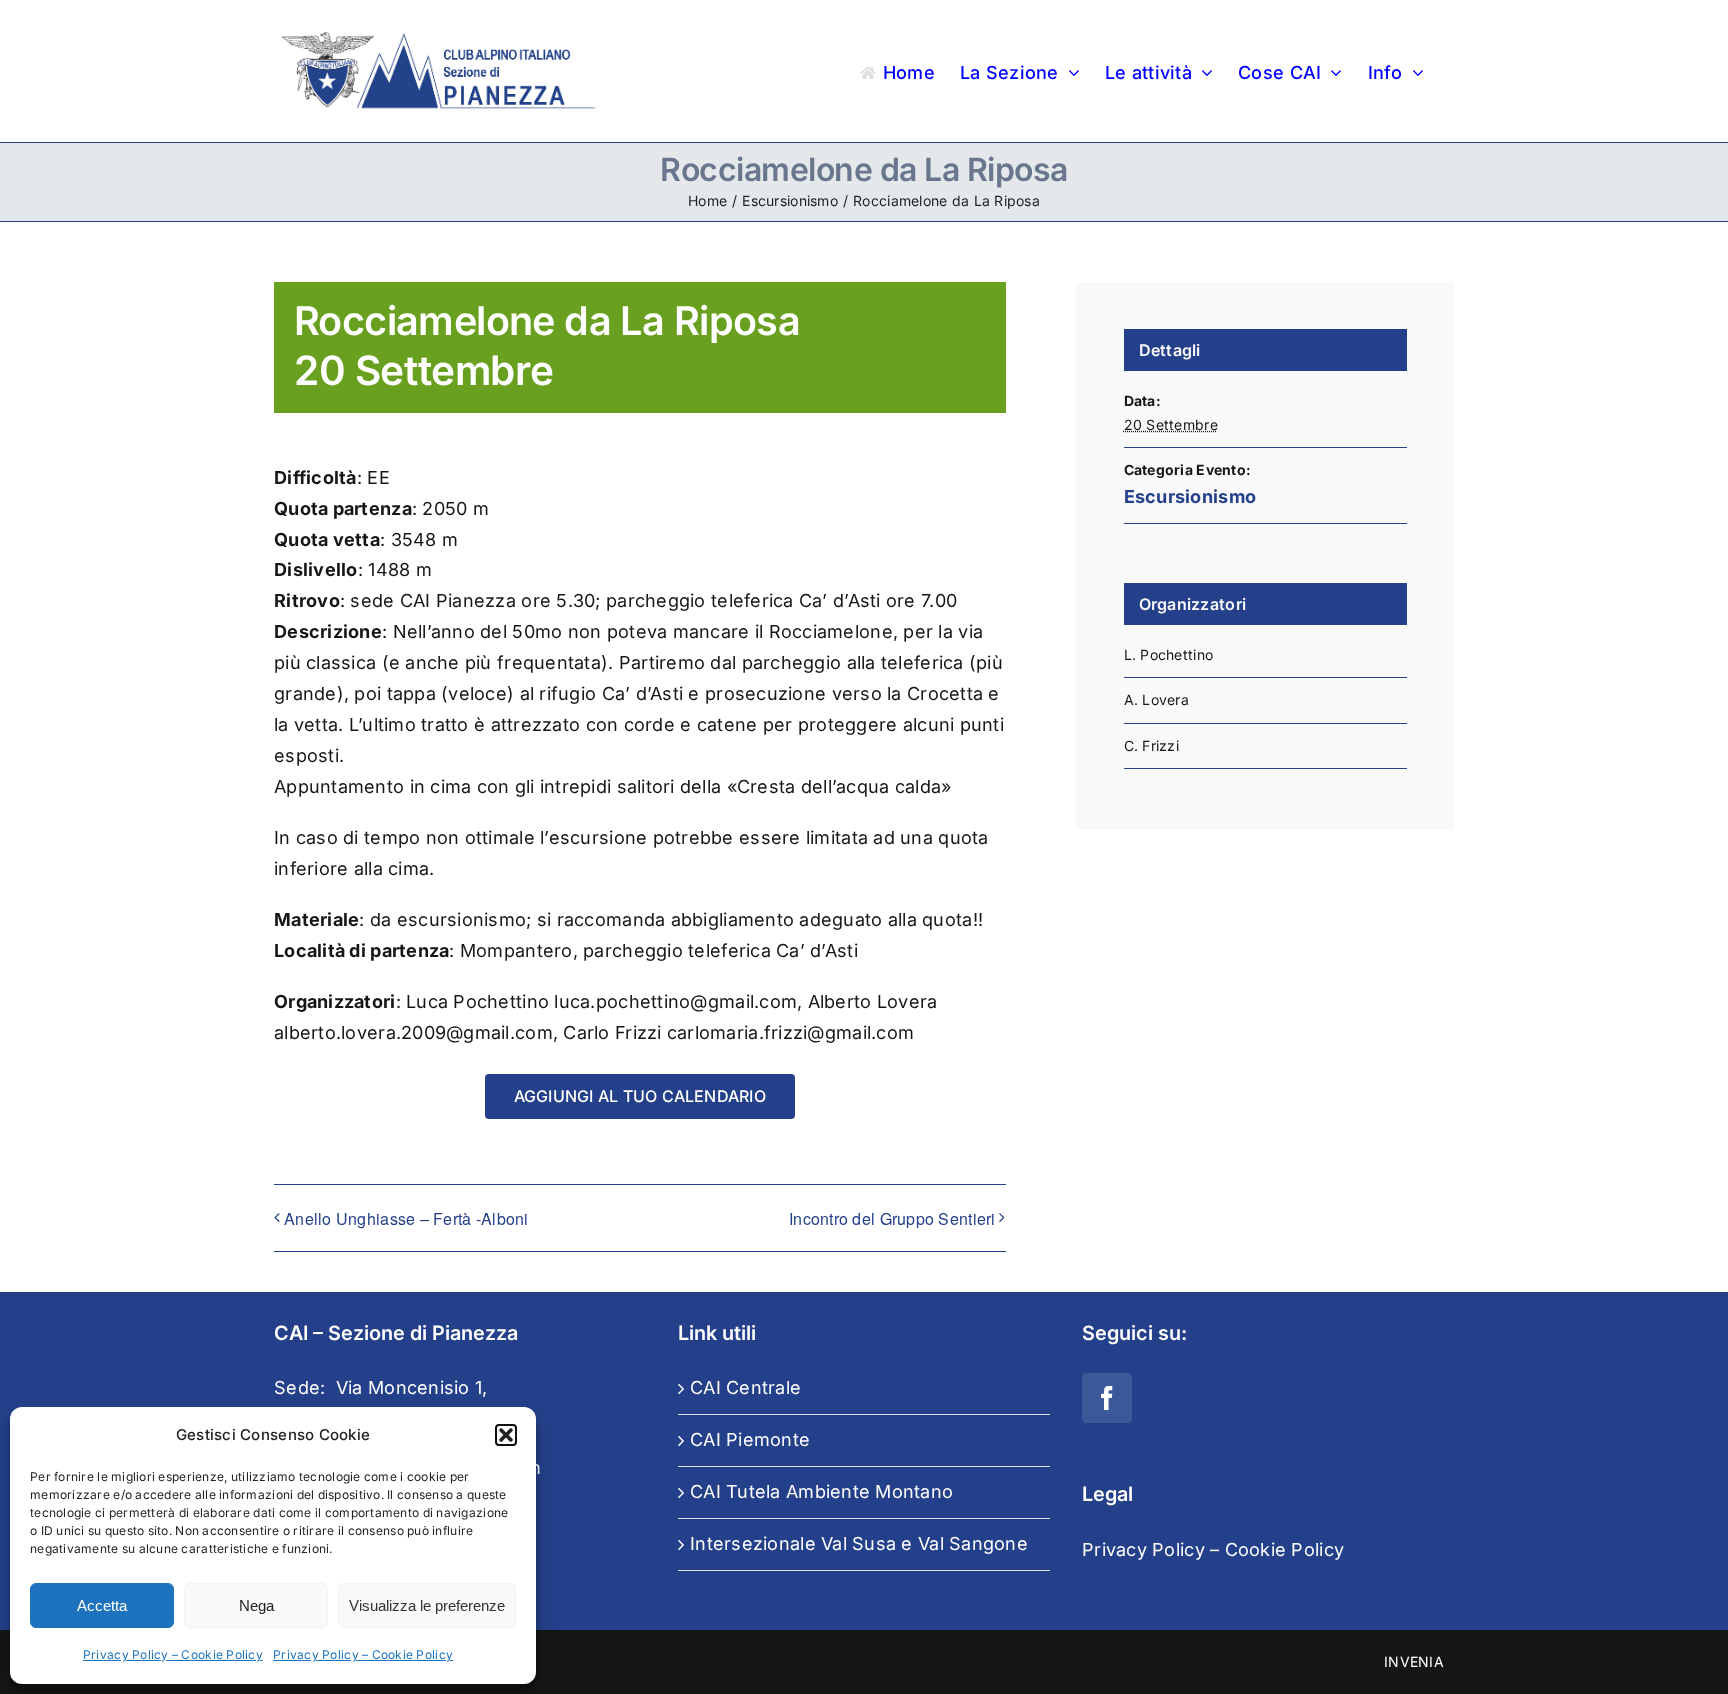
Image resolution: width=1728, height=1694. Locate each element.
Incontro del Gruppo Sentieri (892, 1218)
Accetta (102, 1605)
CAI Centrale (745, 1387)
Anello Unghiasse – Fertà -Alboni (406, 1218)
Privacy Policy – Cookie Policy (173, 1654)
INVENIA (1414, 1661)
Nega (256, 1605)
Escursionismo (1190, 496)
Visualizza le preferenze (427, 1605)
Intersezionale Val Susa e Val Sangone (859, 1543)
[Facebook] (1107, 1398)
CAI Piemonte (750, 1439)
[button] (506, 1435)
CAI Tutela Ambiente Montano (821, 1491)
